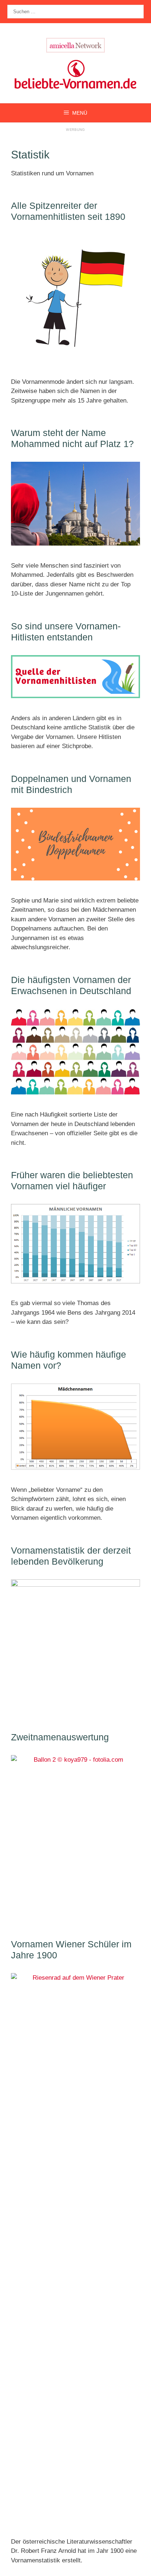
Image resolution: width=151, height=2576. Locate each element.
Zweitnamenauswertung (60, 1737)
